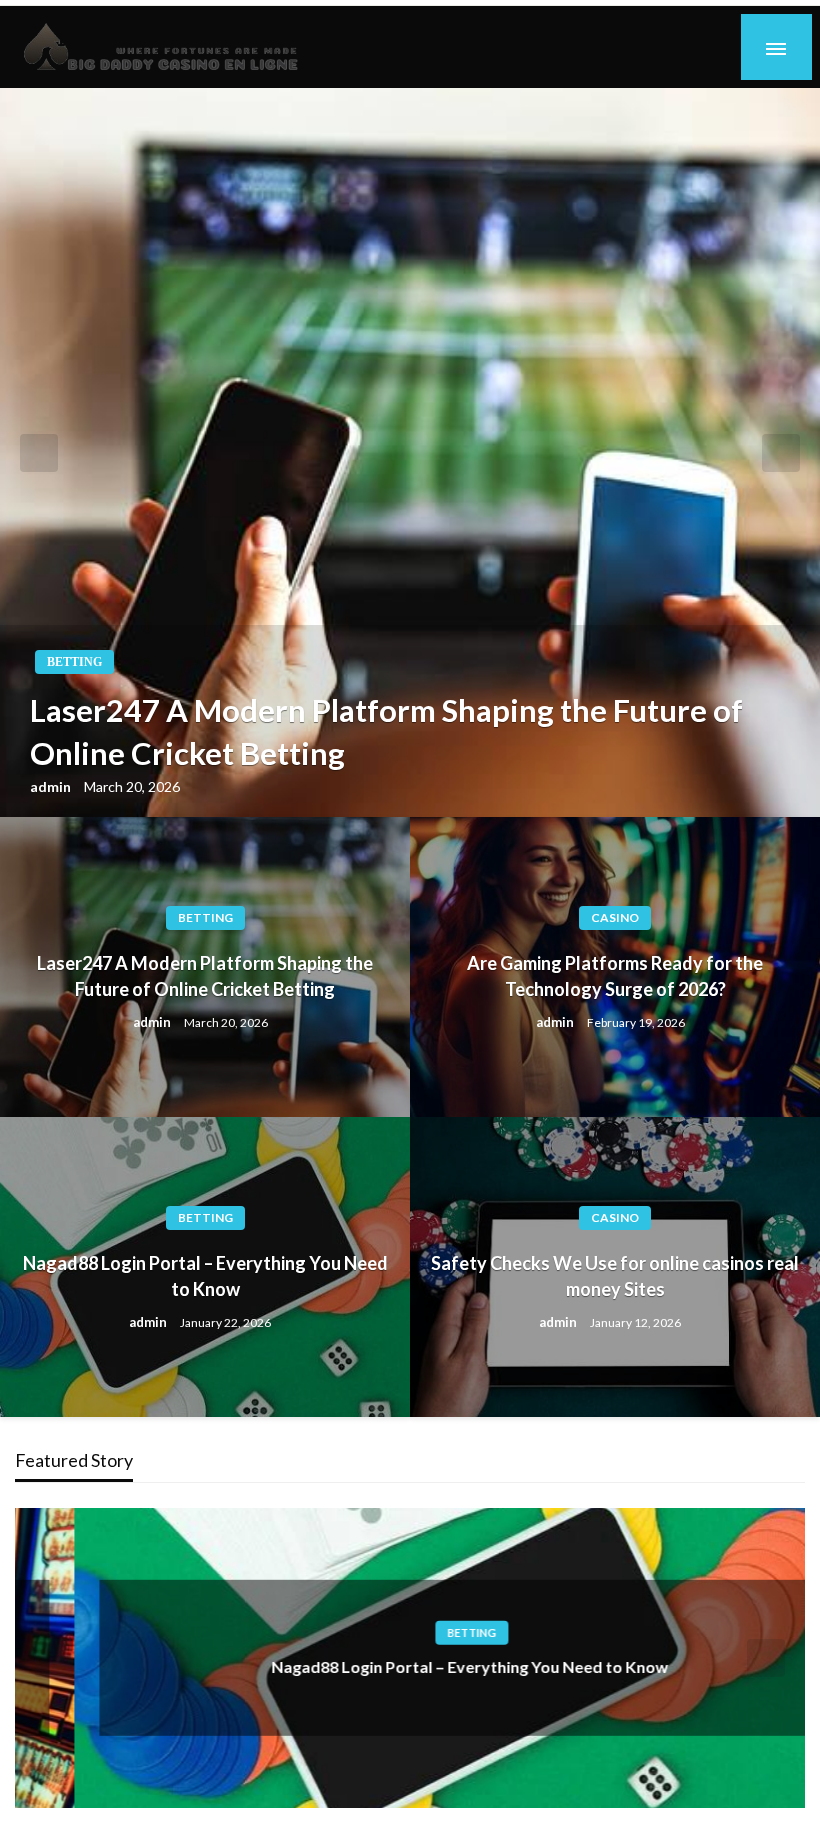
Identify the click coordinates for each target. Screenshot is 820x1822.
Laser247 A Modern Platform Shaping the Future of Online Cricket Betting (386, 731)
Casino (615, 917)
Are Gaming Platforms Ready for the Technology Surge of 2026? (615, 975)
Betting (74, 662)
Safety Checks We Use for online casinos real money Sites (615, 1275)
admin (52, 786)
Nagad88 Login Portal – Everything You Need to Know (205, 1275)
